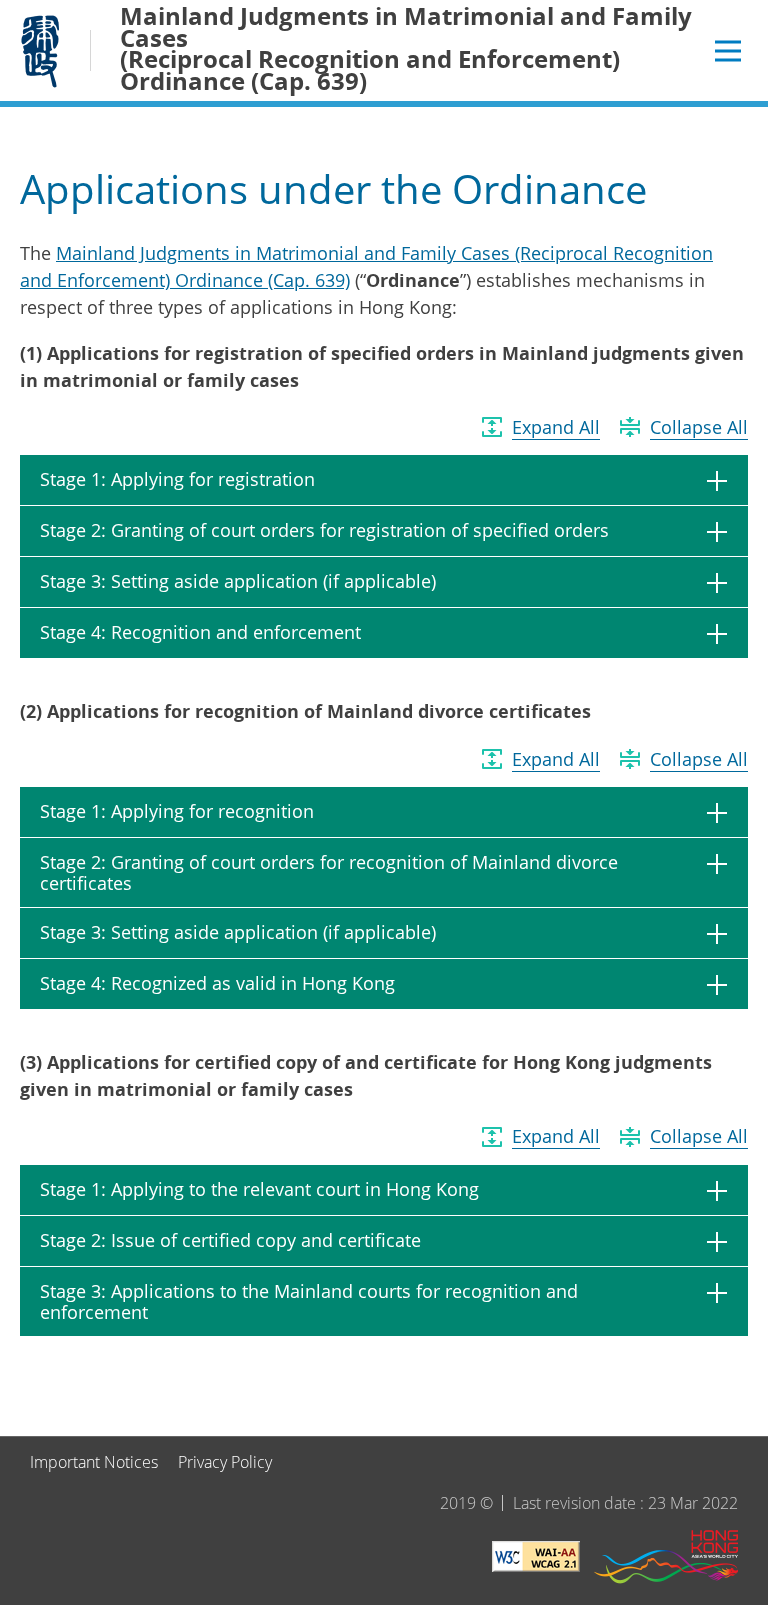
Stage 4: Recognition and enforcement (200, 632)
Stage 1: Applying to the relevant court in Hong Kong (259, 1189)
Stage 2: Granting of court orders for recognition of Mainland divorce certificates (329, 873)
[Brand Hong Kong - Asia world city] (666, 1560)
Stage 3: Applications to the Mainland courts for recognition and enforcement (309, 1302)
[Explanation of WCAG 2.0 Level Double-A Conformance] (536, 1559)
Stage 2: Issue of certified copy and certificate (230, 1240)
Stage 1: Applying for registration (177, 479)
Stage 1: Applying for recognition (177, 811)
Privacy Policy (225, 1462)
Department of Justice (40, 50)
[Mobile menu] (728, 51)
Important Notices (94, 1462)
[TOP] (741, 1409)
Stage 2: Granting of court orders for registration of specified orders (324, 530)
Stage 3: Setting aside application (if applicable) (238, 581)
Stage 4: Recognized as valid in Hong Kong (217, 983)
